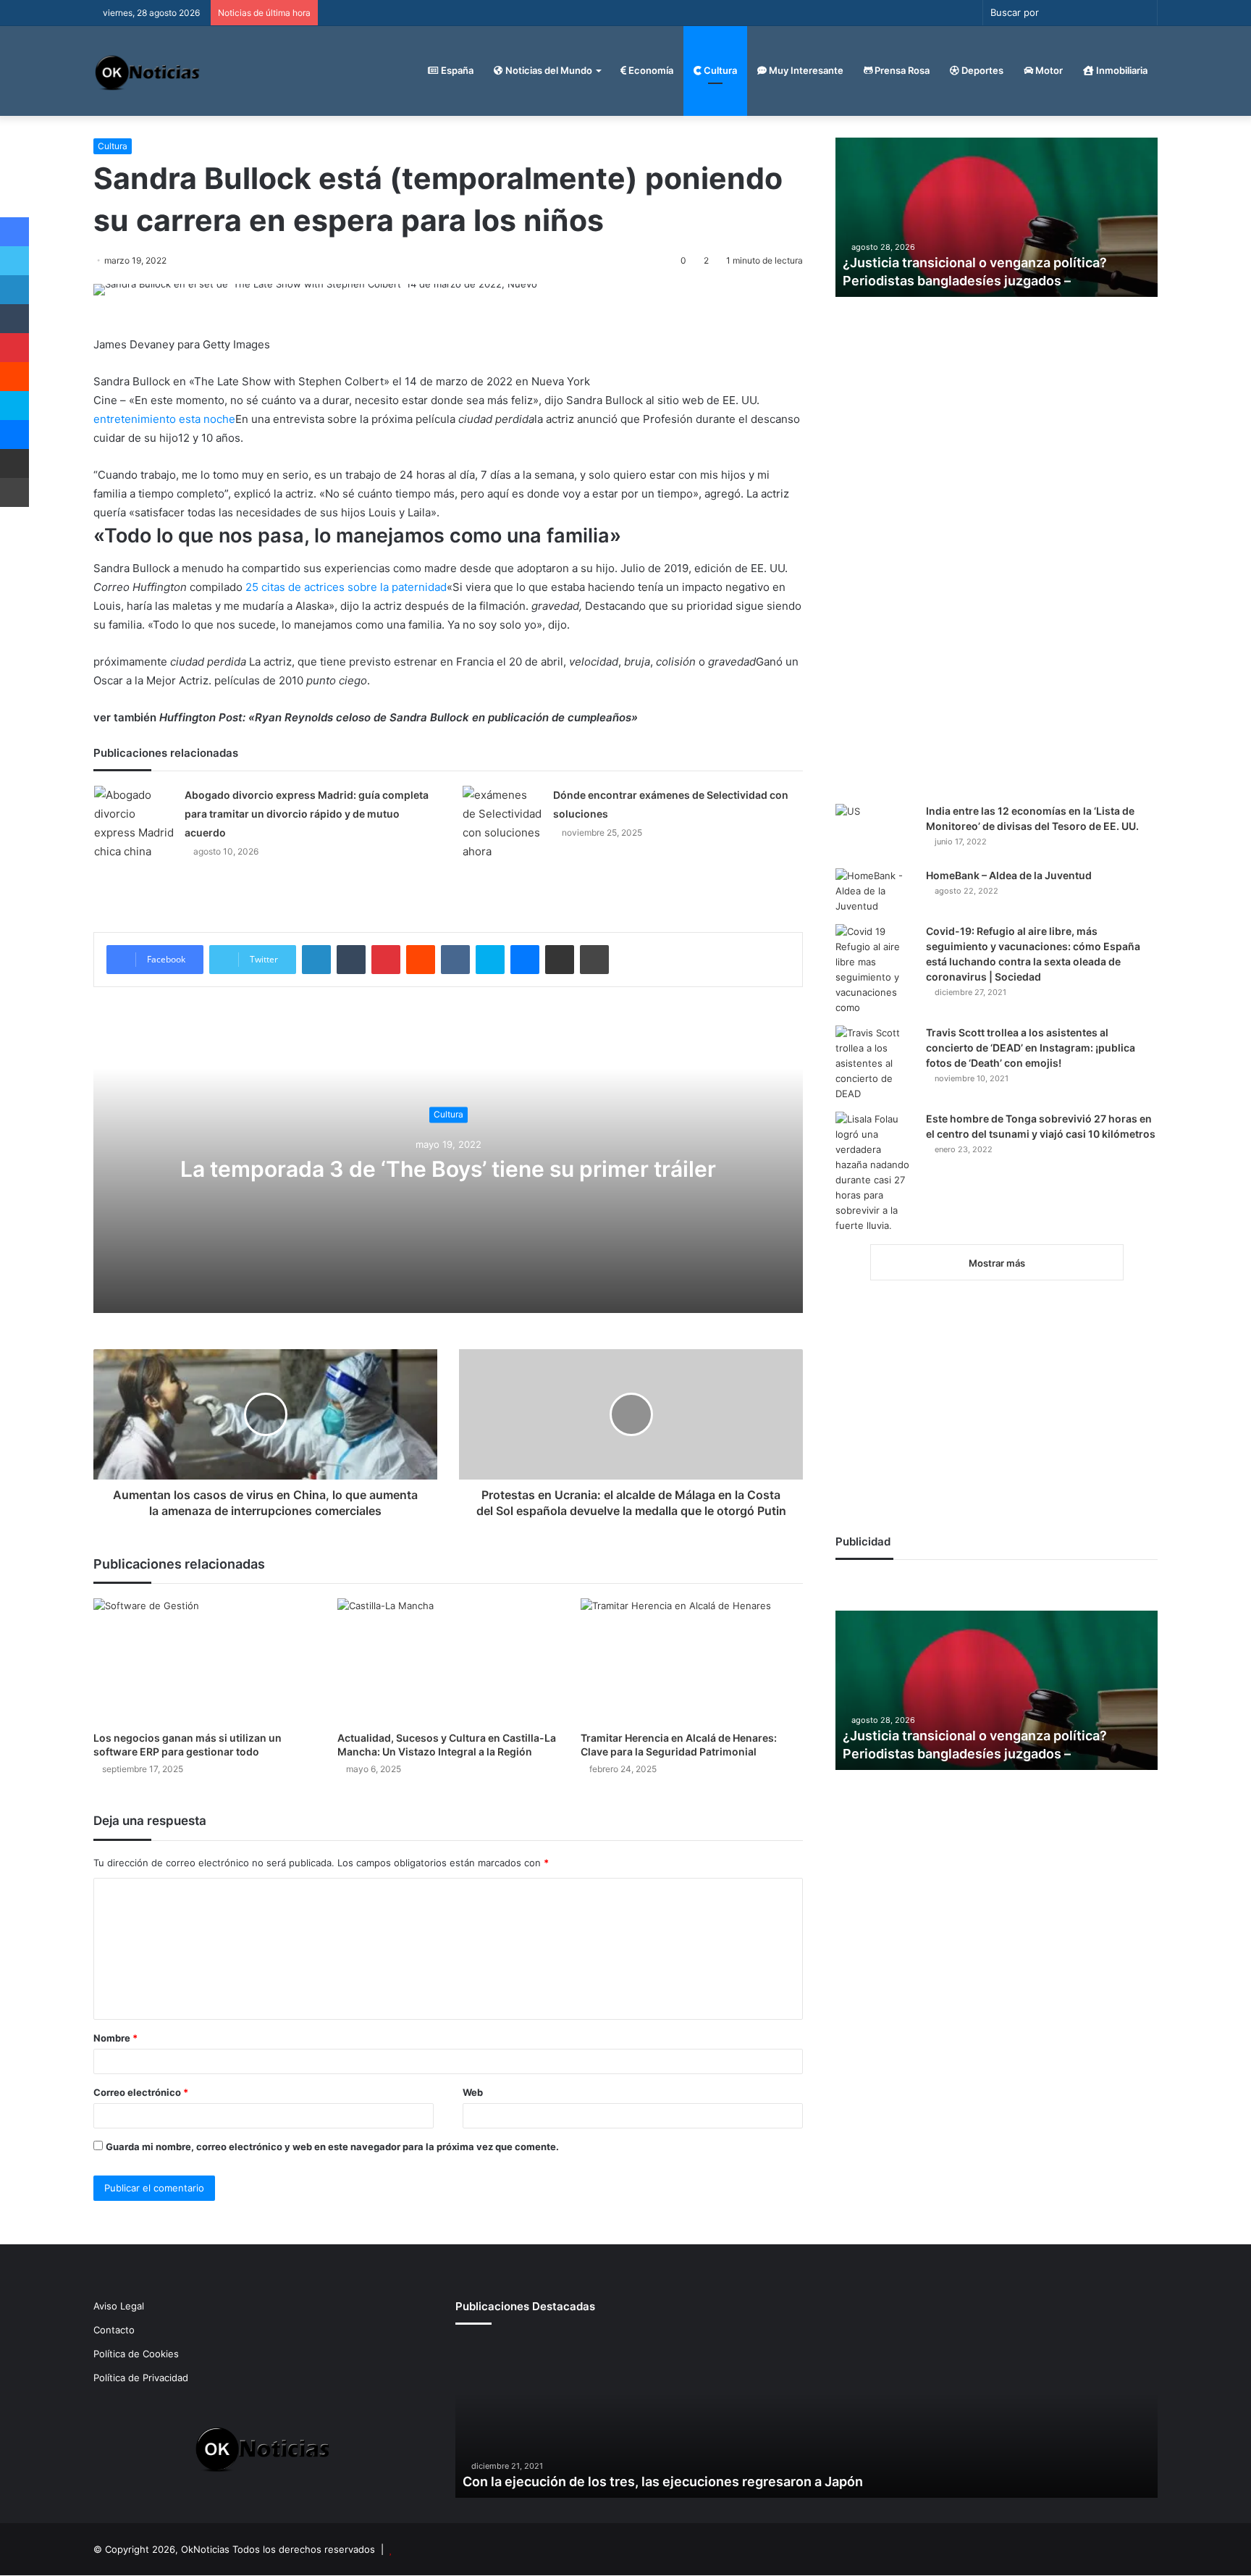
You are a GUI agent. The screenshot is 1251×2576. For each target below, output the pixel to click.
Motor (1048, 70)
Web (473, 2092)
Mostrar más (997, 1263)
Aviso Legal (119, 2306)
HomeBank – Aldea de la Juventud (1009, 875)
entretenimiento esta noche (164, 419)
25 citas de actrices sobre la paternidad (346, 587)
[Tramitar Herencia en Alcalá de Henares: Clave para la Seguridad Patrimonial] (692, 1661)
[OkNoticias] (148, 71)
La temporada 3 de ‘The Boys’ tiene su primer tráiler (448, 1169)
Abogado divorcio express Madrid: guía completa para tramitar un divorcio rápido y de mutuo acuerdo (307, 814)
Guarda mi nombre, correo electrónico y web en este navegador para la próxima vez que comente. (332, 2147)
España (456, 70)
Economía (650, 70)
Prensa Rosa (901, 70)
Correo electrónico (141, 2092)
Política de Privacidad (141, 2378)
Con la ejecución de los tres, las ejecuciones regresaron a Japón (663, 2481)
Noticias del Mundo (548, 70)
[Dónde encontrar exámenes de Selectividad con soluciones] (502, 823)
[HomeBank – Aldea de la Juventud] (875, 891)
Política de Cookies (136, 2354)
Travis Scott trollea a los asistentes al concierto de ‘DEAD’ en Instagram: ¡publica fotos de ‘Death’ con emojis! (1031, 1048)
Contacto (114, 2330)
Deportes (981, 70)
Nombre (115, 2038)
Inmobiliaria (1121, 70)
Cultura (719, 70)
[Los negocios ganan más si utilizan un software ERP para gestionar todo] (205, 1661)
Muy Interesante (805, 70)
